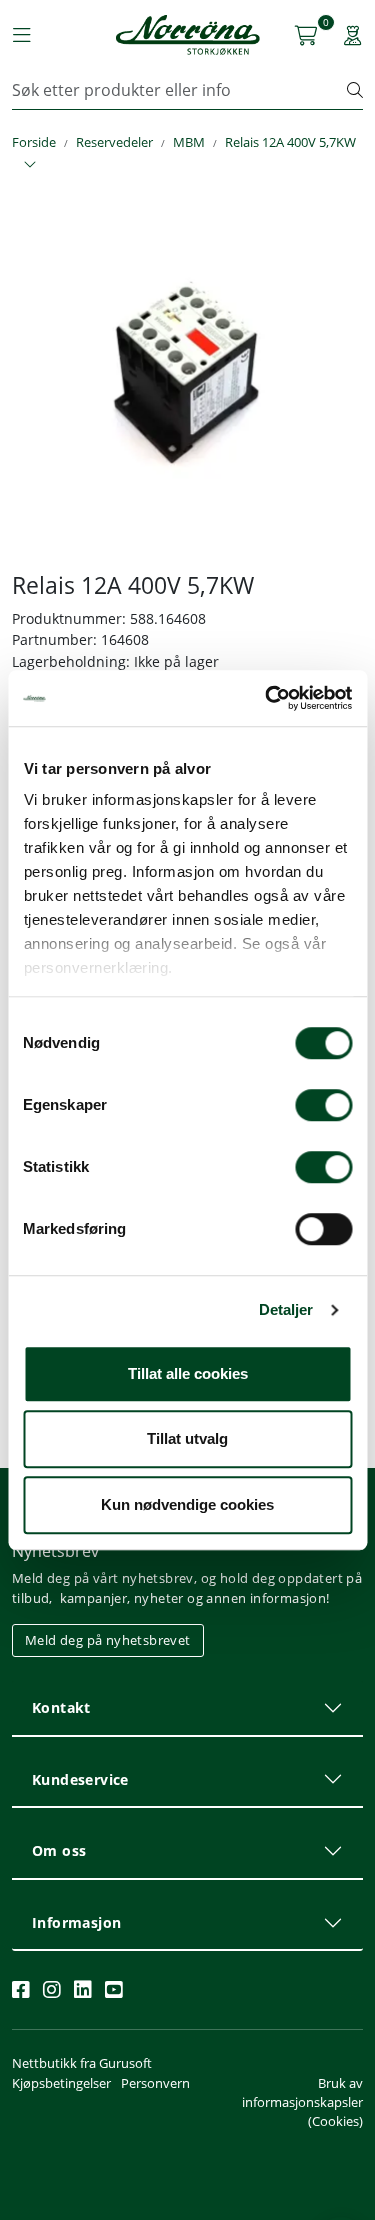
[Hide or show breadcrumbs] (30, 165)
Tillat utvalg (187, 1438)
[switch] (323, 1105)
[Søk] (355, 90)
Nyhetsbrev (55, 1551)
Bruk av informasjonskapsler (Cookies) (302, 2102)
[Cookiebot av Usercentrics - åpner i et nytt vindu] (267, 698)
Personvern (155, 2083)
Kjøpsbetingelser (61, 2083)
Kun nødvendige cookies (187, 1504)
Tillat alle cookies (188, 1373)
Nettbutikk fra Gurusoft (82, 2063)
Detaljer (286, 1309)
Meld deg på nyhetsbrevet (108, 1640)
